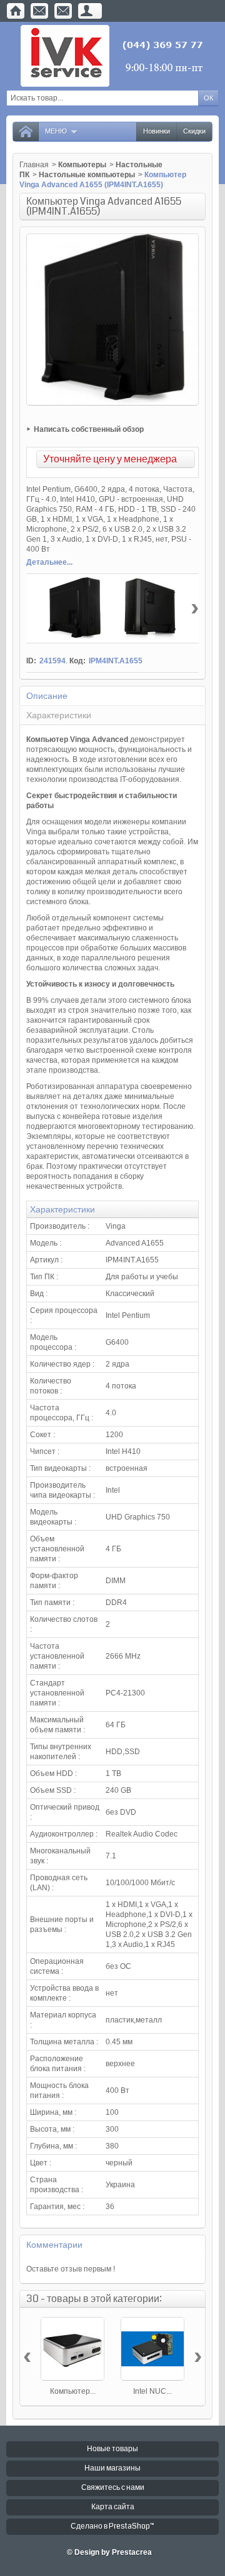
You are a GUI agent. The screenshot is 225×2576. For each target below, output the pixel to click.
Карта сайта (113, 2507)
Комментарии (54, 2245)
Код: (77, 661)
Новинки (157, 131)
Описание (47, 696)
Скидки (194, 131)
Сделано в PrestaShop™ (112, 2526)
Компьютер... (73, 2391)
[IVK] (113, 56)
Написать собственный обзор (89, 429)
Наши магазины (112, 2468)
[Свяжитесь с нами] (39, 11)
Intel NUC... (152, 2391)
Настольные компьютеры (87, 175)
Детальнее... (49, 562)
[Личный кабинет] (87, 11)
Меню (56, 131)
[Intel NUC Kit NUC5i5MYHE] (152, 2349)
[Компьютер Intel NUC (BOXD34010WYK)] (72, 2349)
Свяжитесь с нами (113, 2488)
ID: (31, 661)
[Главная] (16, 11)
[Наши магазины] (63, 11)
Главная (34, 165)
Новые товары (112, 2449)
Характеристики (59, 715)
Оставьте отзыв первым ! (71, 2269)
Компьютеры (82, 165)
